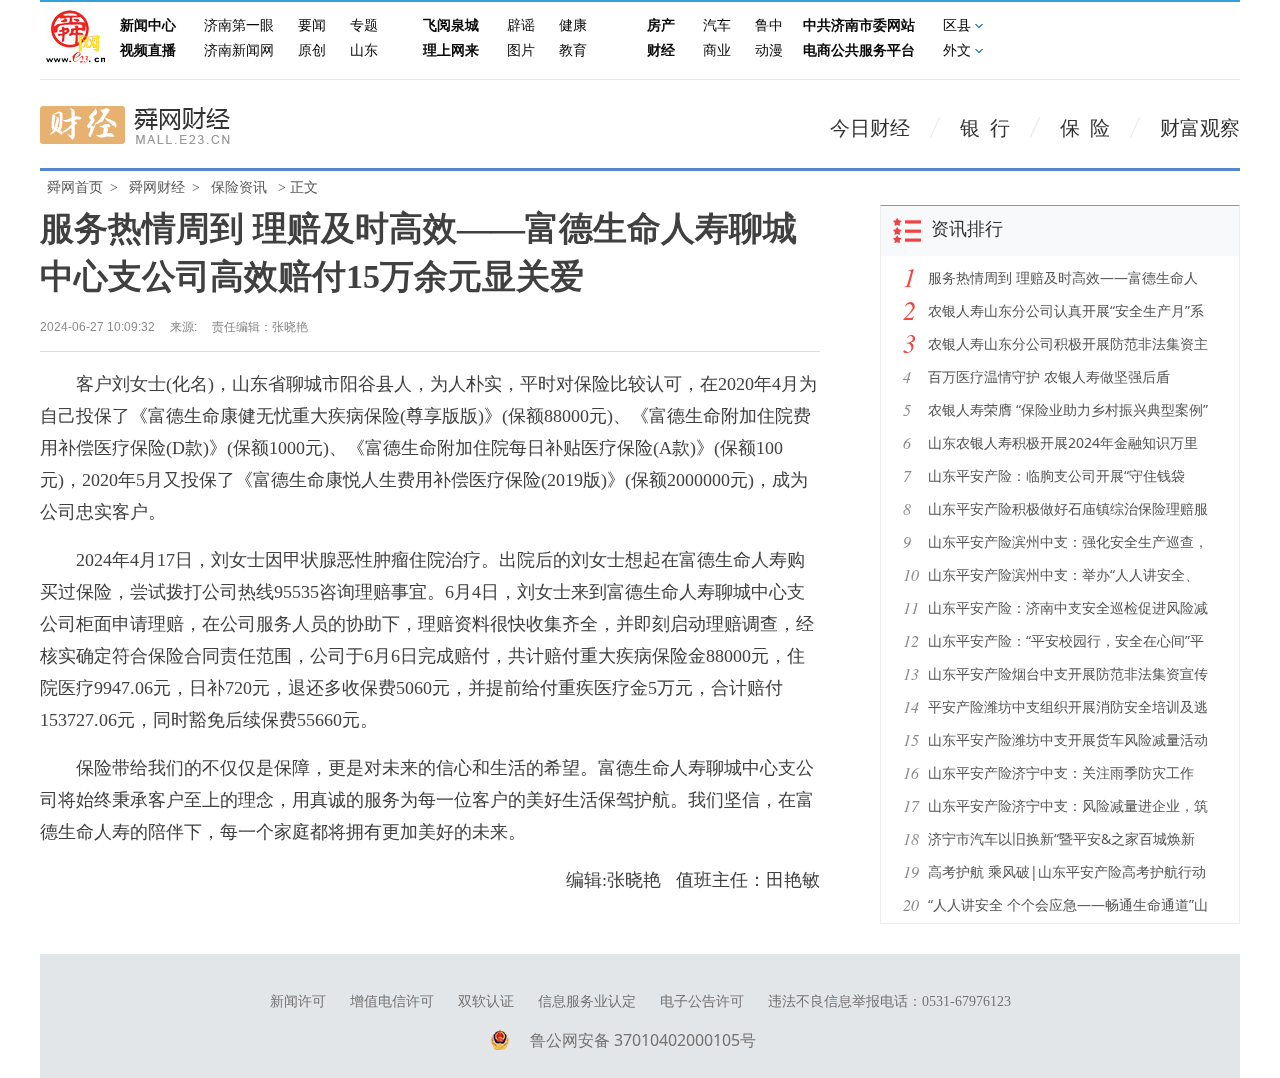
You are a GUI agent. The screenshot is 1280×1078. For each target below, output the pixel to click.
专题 (364, 25)
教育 (573, 50)
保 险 (1085, 128)
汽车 (717, 25)
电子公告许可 (702, 1001)
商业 (717, 50)
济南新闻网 (239, 50)
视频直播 (148, 50)
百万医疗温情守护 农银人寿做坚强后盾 (1049, 376)
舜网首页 (75, 187)
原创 (312, 50)
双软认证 (486, 1001)
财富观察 (1200, 128)
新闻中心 (148, 25)
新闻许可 (298, 1001)
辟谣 (521, 25)
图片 (521, 50)
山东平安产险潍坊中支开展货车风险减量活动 (1068, 739)
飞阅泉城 (451, 25)
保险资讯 (239, 187)
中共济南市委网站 (859, 25)
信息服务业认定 (587, 1001)
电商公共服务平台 (859, 50)
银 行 (985, 128)
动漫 (769, 50)
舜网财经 (157, 187)
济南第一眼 (239, 25)
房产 (661, 25)
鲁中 (769, 25)
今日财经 (870, 128)
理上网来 (451, 50)
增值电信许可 (392, 1001)
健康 (573, 25)
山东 (364, 50)
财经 (661, 50)
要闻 (312, 25)
